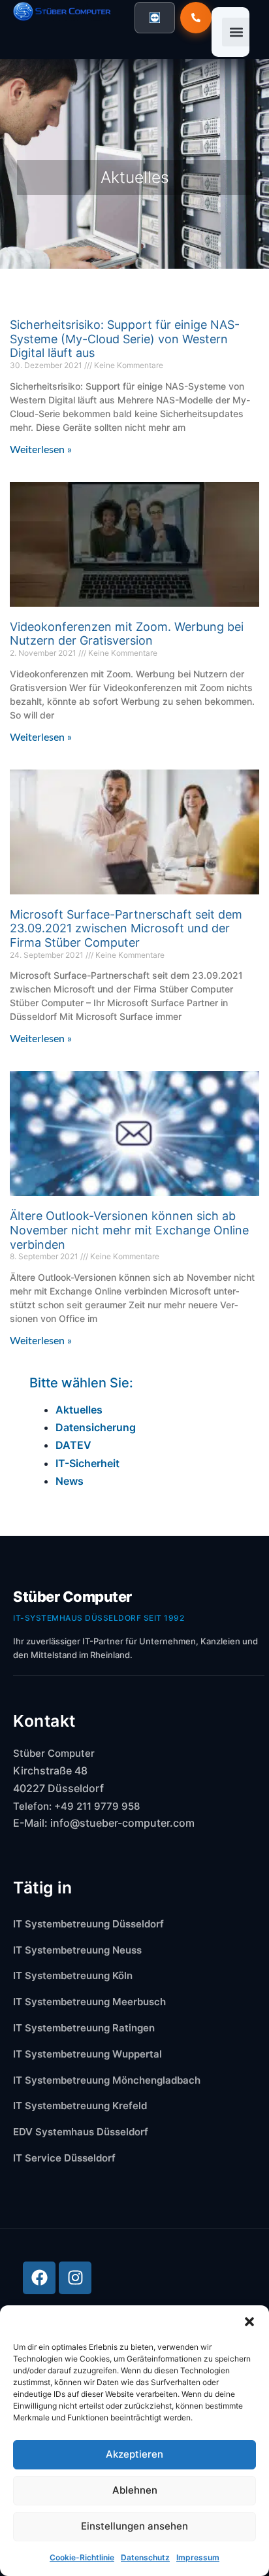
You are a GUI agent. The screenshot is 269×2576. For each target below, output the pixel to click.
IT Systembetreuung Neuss (77, 1950)
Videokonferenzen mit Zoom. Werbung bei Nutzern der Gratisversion (127, 634)
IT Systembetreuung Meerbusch (89, 2002)
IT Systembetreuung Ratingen (84, 2028)
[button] (249, 2322)
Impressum (198, 2557)
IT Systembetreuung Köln (73, 1975)
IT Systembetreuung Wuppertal (87, 2054)
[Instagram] (75, 2278)
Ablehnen (135, 2490)
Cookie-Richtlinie (82, 2557)
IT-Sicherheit (87, 1463)
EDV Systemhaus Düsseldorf (81, 2132)
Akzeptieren (134, 2454)
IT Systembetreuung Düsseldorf (88, 1924)
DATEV (73, 1445)
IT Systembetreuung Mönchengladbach (107, 2080)
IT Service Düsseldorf (64, 2158)
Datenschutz (145, 2557)
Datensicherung (96, 1427)
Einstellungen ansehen (134, 2526)
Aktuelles (79, 1410)
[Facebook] (39, 2278)
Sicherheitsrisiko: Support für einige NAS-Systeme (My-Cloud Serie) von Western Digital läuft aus (125, 339)
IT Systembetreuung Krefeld (80, 2106)
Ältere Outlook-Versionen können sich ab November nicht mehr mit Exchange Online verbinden (129, 1230)
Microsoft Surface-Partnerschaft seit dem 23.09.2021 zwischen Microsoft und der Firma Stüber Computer (126, 928)
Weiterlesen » (41, 450)
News (70, 1481)
